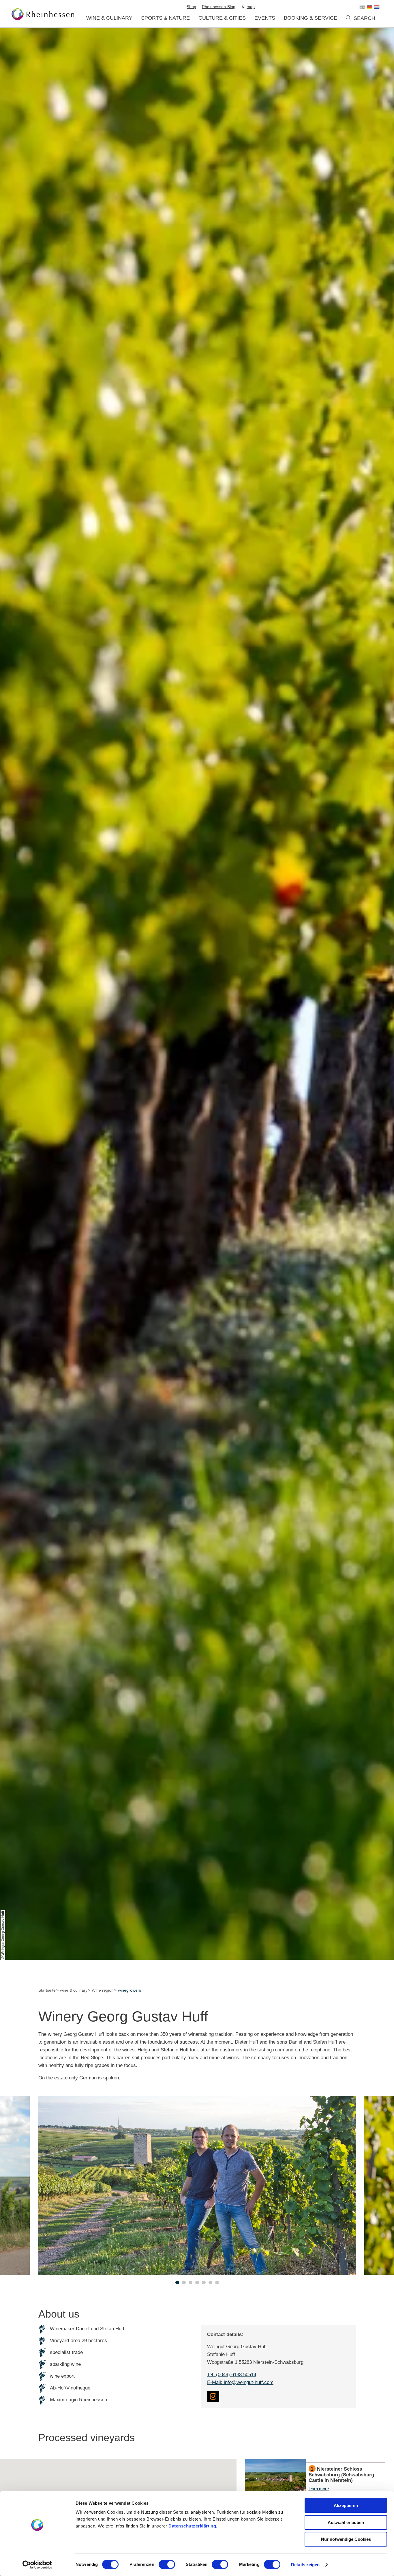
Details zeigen (305, 2565)
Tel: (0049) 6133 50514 (232, 2375)
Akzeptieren (346, 2505)
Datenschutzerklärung (192, 2526)
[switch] (167, 2564)
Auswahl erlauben (346, 2522)
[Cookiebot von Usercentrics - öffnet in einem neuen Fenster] (37, 2565)
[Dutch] (377, 7)
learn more (315, 2482)
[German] (369, 7)
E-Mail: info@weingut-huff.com (240, 2382)
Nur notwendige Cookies (346, 2539)
